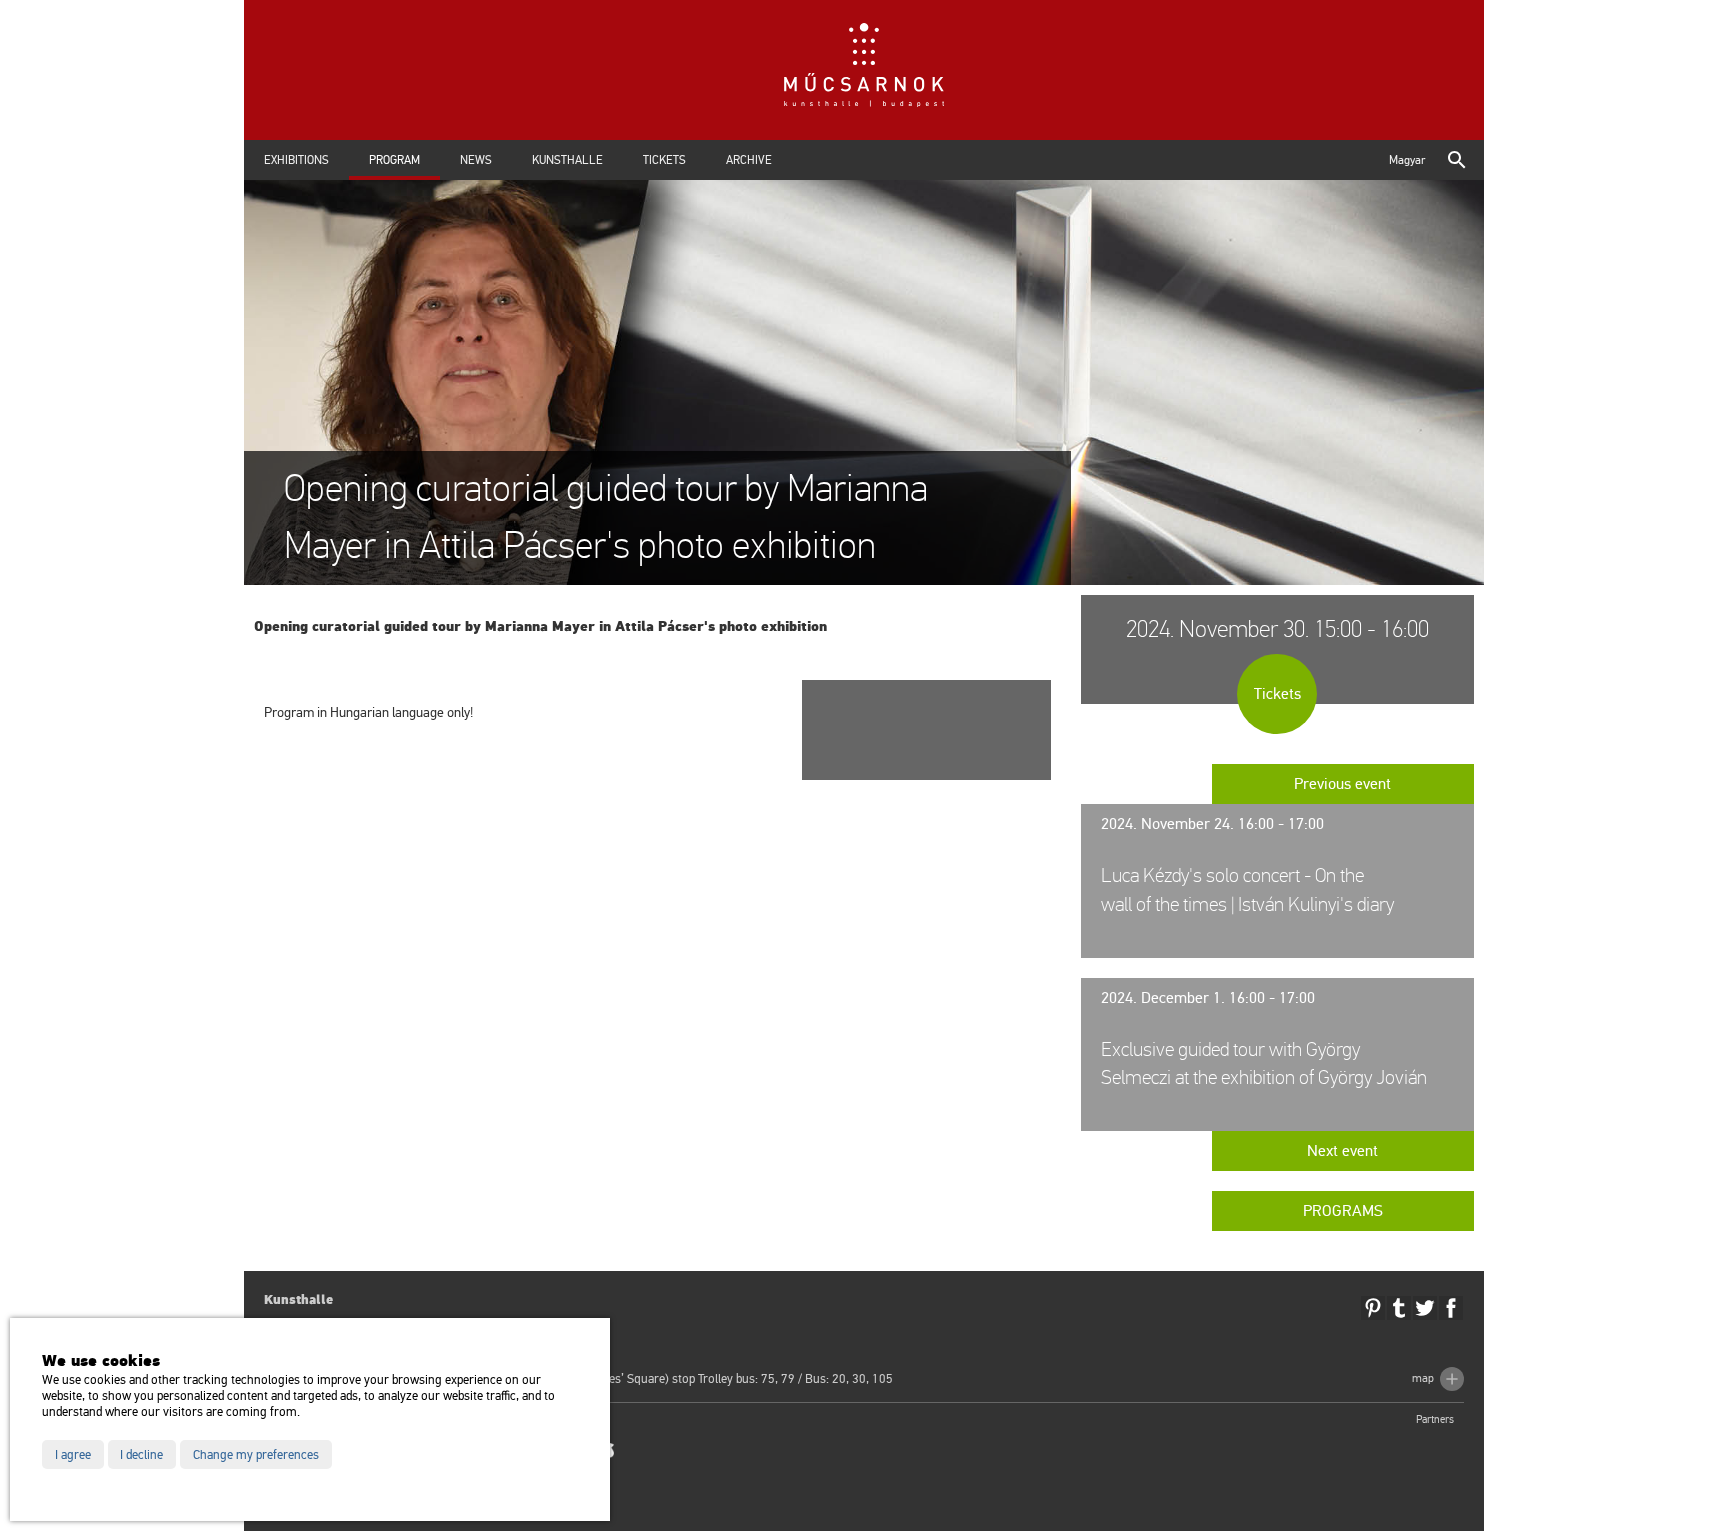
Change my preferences (256, 1455)
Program (394, 160)
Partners (1435, 1419)
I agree (73, 1455)
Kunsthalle (567, 160)
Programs (1343, 1211)
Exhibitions (296, 160)
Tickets (664, 160)
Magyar (1407, 160)
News (476, 160)
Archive (749, 160)
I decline (141, 1455)
